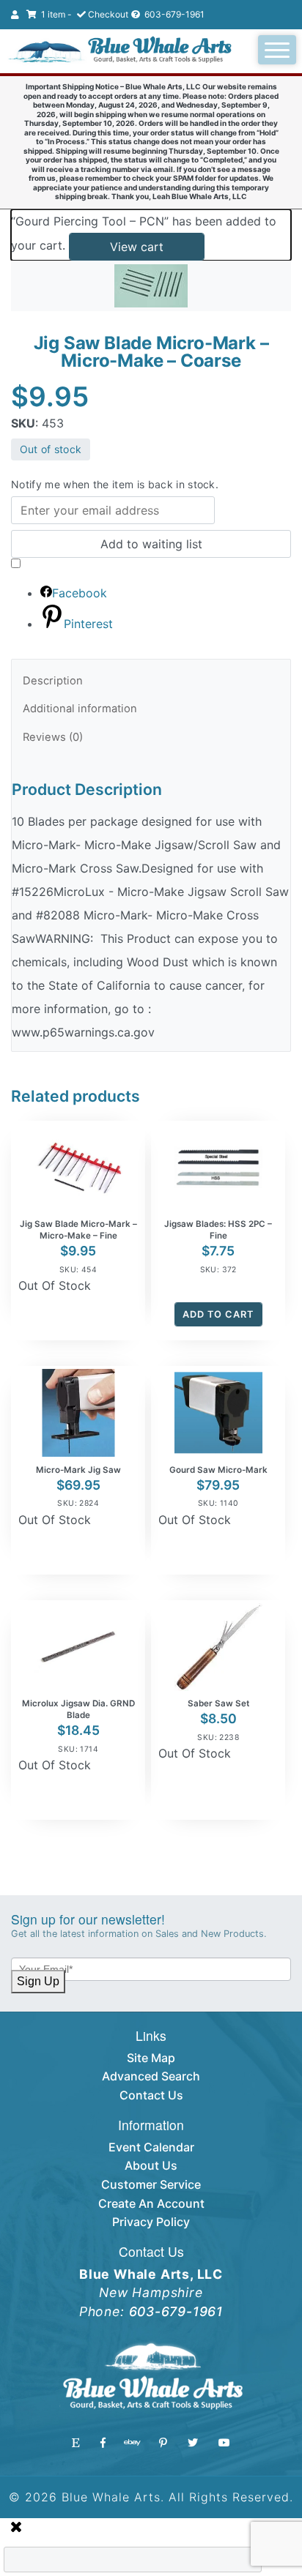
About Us (151, 2165)
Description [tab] (53, 681)
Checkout (108, 14)
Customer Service (151, 2184)
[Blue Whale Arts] (120, 51)
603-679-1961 (173, 14)
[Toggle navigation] (277, 50)
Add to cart (218, 1314)
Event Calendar (151, 2147)
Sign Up (38, 1981)
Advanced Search (151, 2076)
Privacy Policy (151, 2222)
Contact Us (151, 2095)
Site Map (151, 2058)
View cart (137, 247)
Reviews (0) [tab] (53, 737)
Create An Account (151, 2203)
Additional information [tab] (80, 709)
